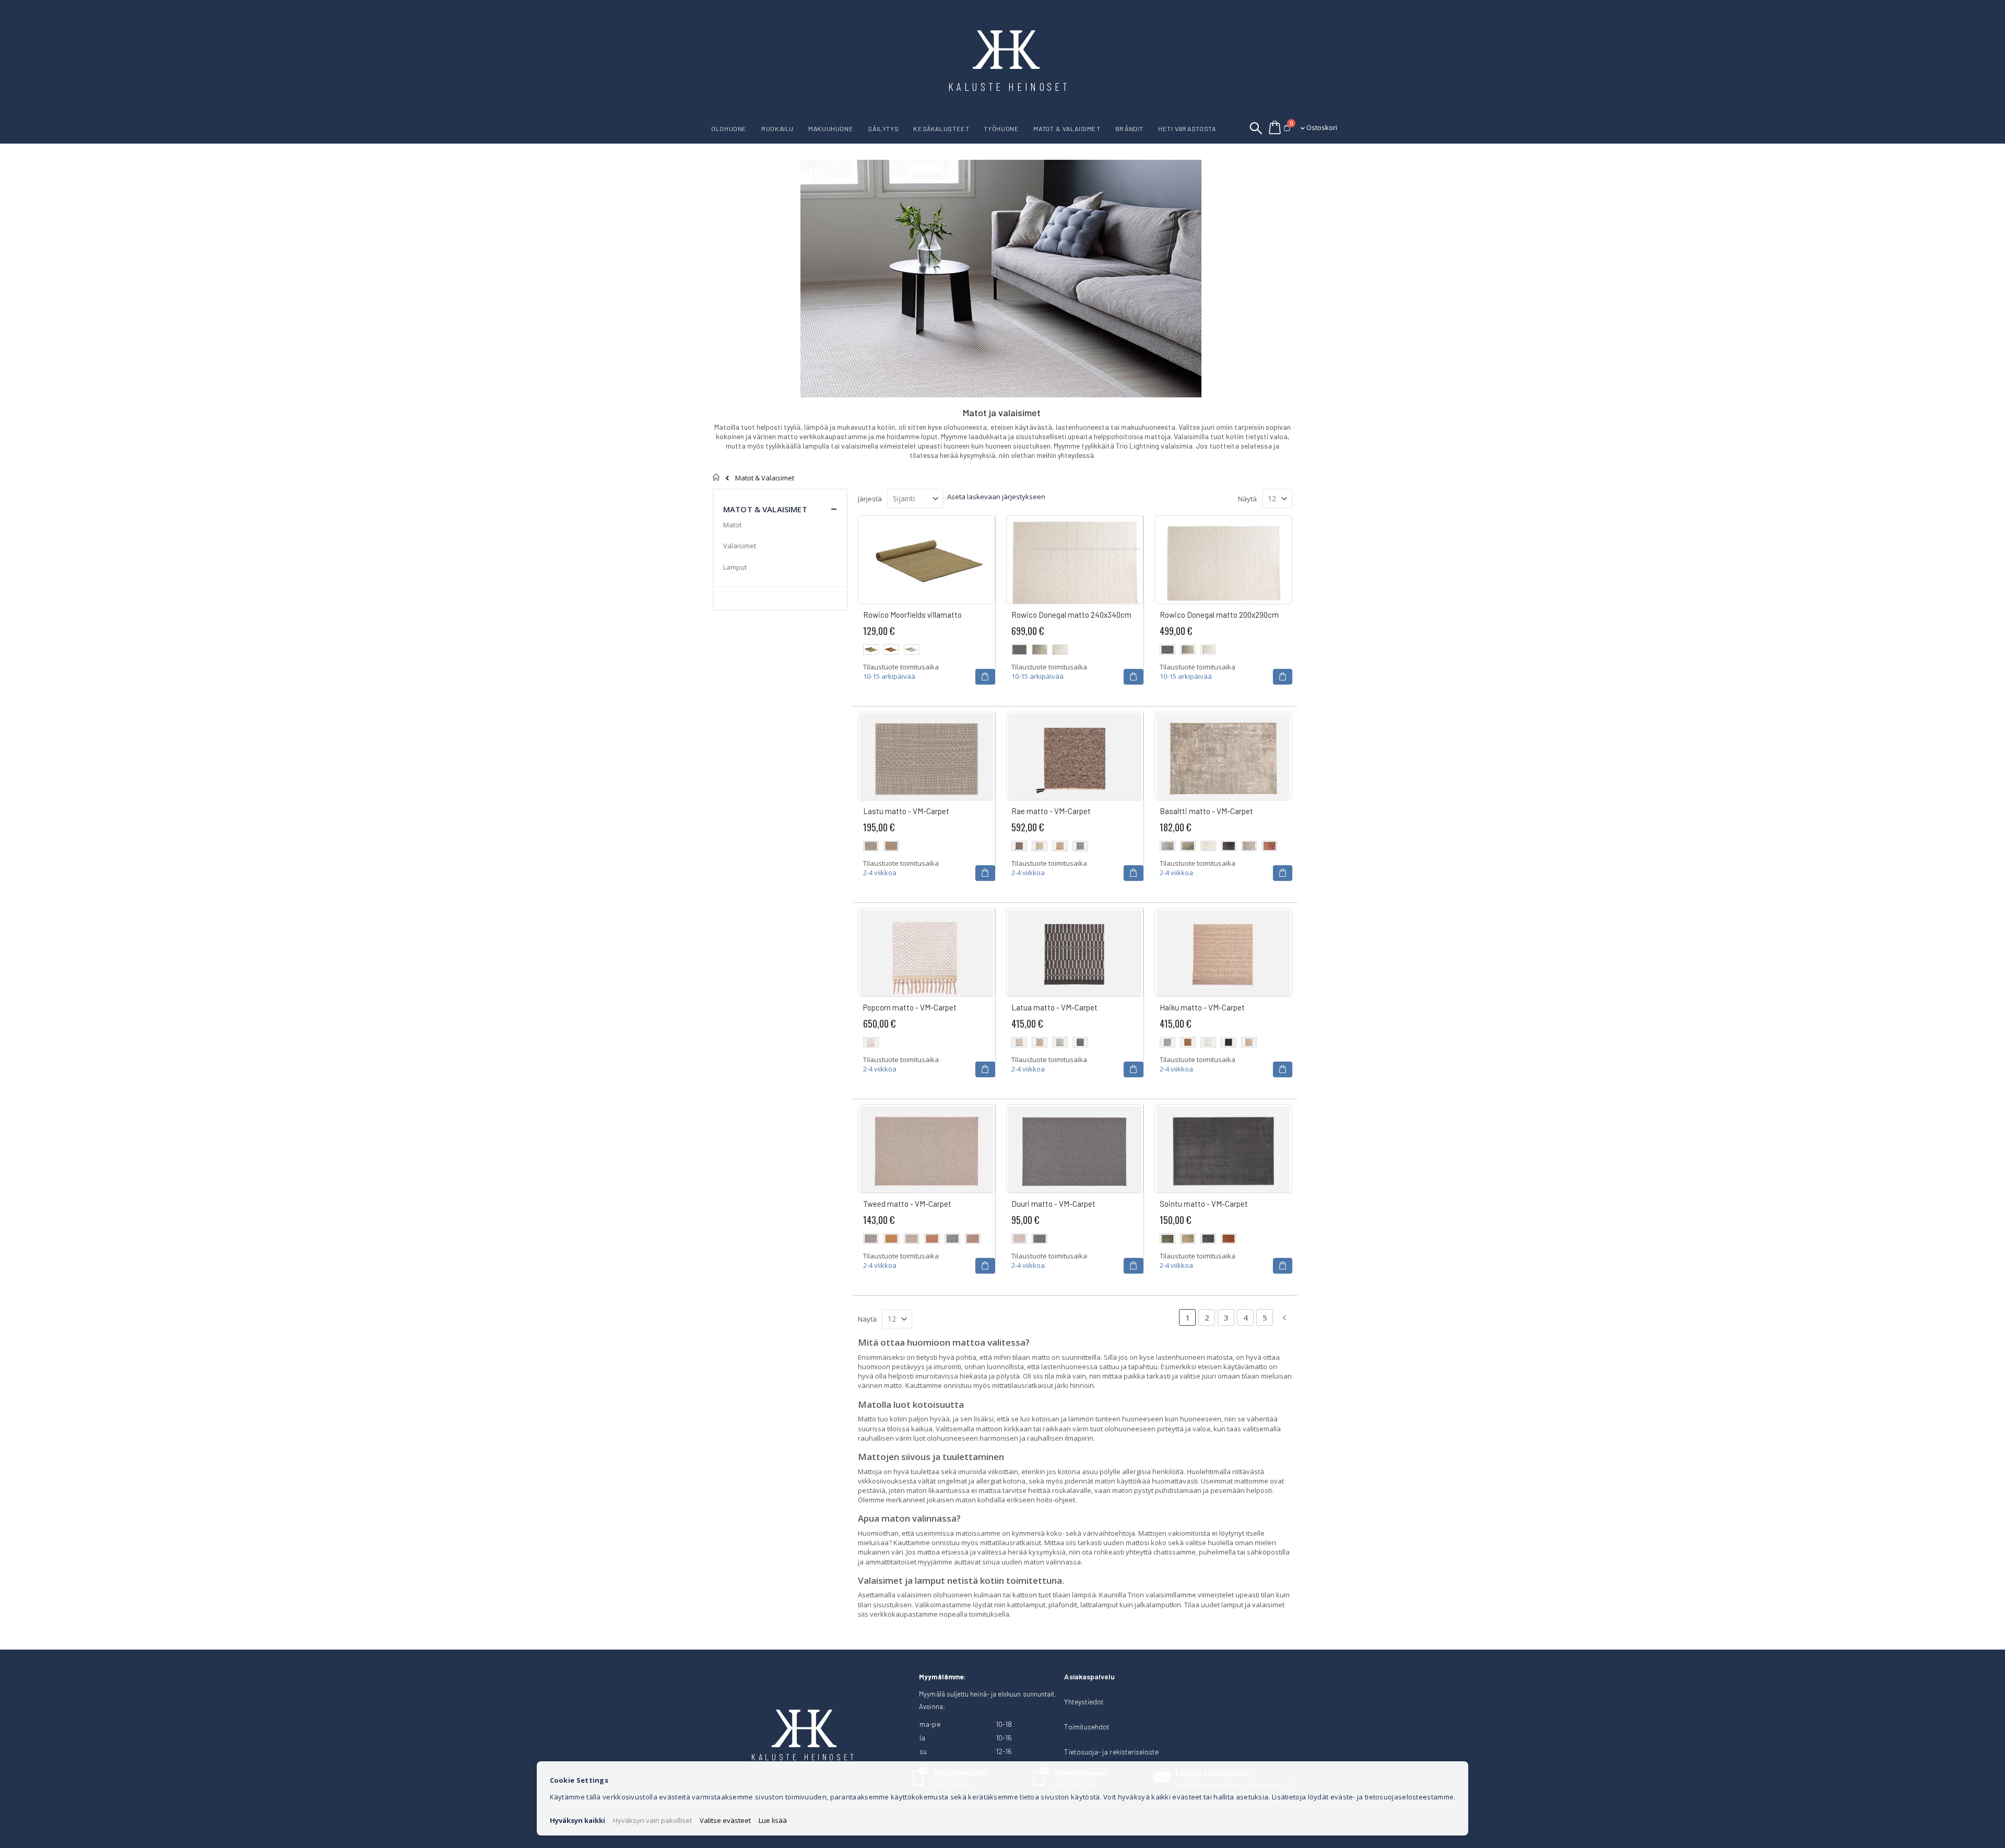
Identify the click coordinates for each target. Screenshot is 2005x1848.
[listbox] (927, 651)
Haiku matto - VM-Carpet (1202, 1007)
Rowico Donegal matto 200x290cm (1219, 615)
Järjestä (870, 499)
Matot (732, 525)
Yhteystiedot (1084, 1702)
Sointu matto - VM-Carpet (1204, 1204)
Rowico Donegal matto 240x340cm (1071, 615)
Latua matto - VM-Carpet (1054, 1007)
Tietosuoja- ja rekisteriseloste (1111, 1752)
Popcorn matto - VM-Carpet (910, 1007)
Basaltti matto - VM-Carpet (1206, 811)
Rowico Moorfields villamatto (912, 615)
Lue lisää (773, 1820)
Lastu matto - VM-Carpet (906, 811)
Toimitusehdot (1087, 1727)
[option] (871, 650)
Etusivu (717, 477)
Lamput (735, 567)
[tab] (780, 501)
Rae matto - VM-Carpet (1051, 811)
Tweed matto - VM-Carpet (907, 1204)
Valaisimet (740, 546)
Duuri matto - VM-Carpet (1053, 1204)
